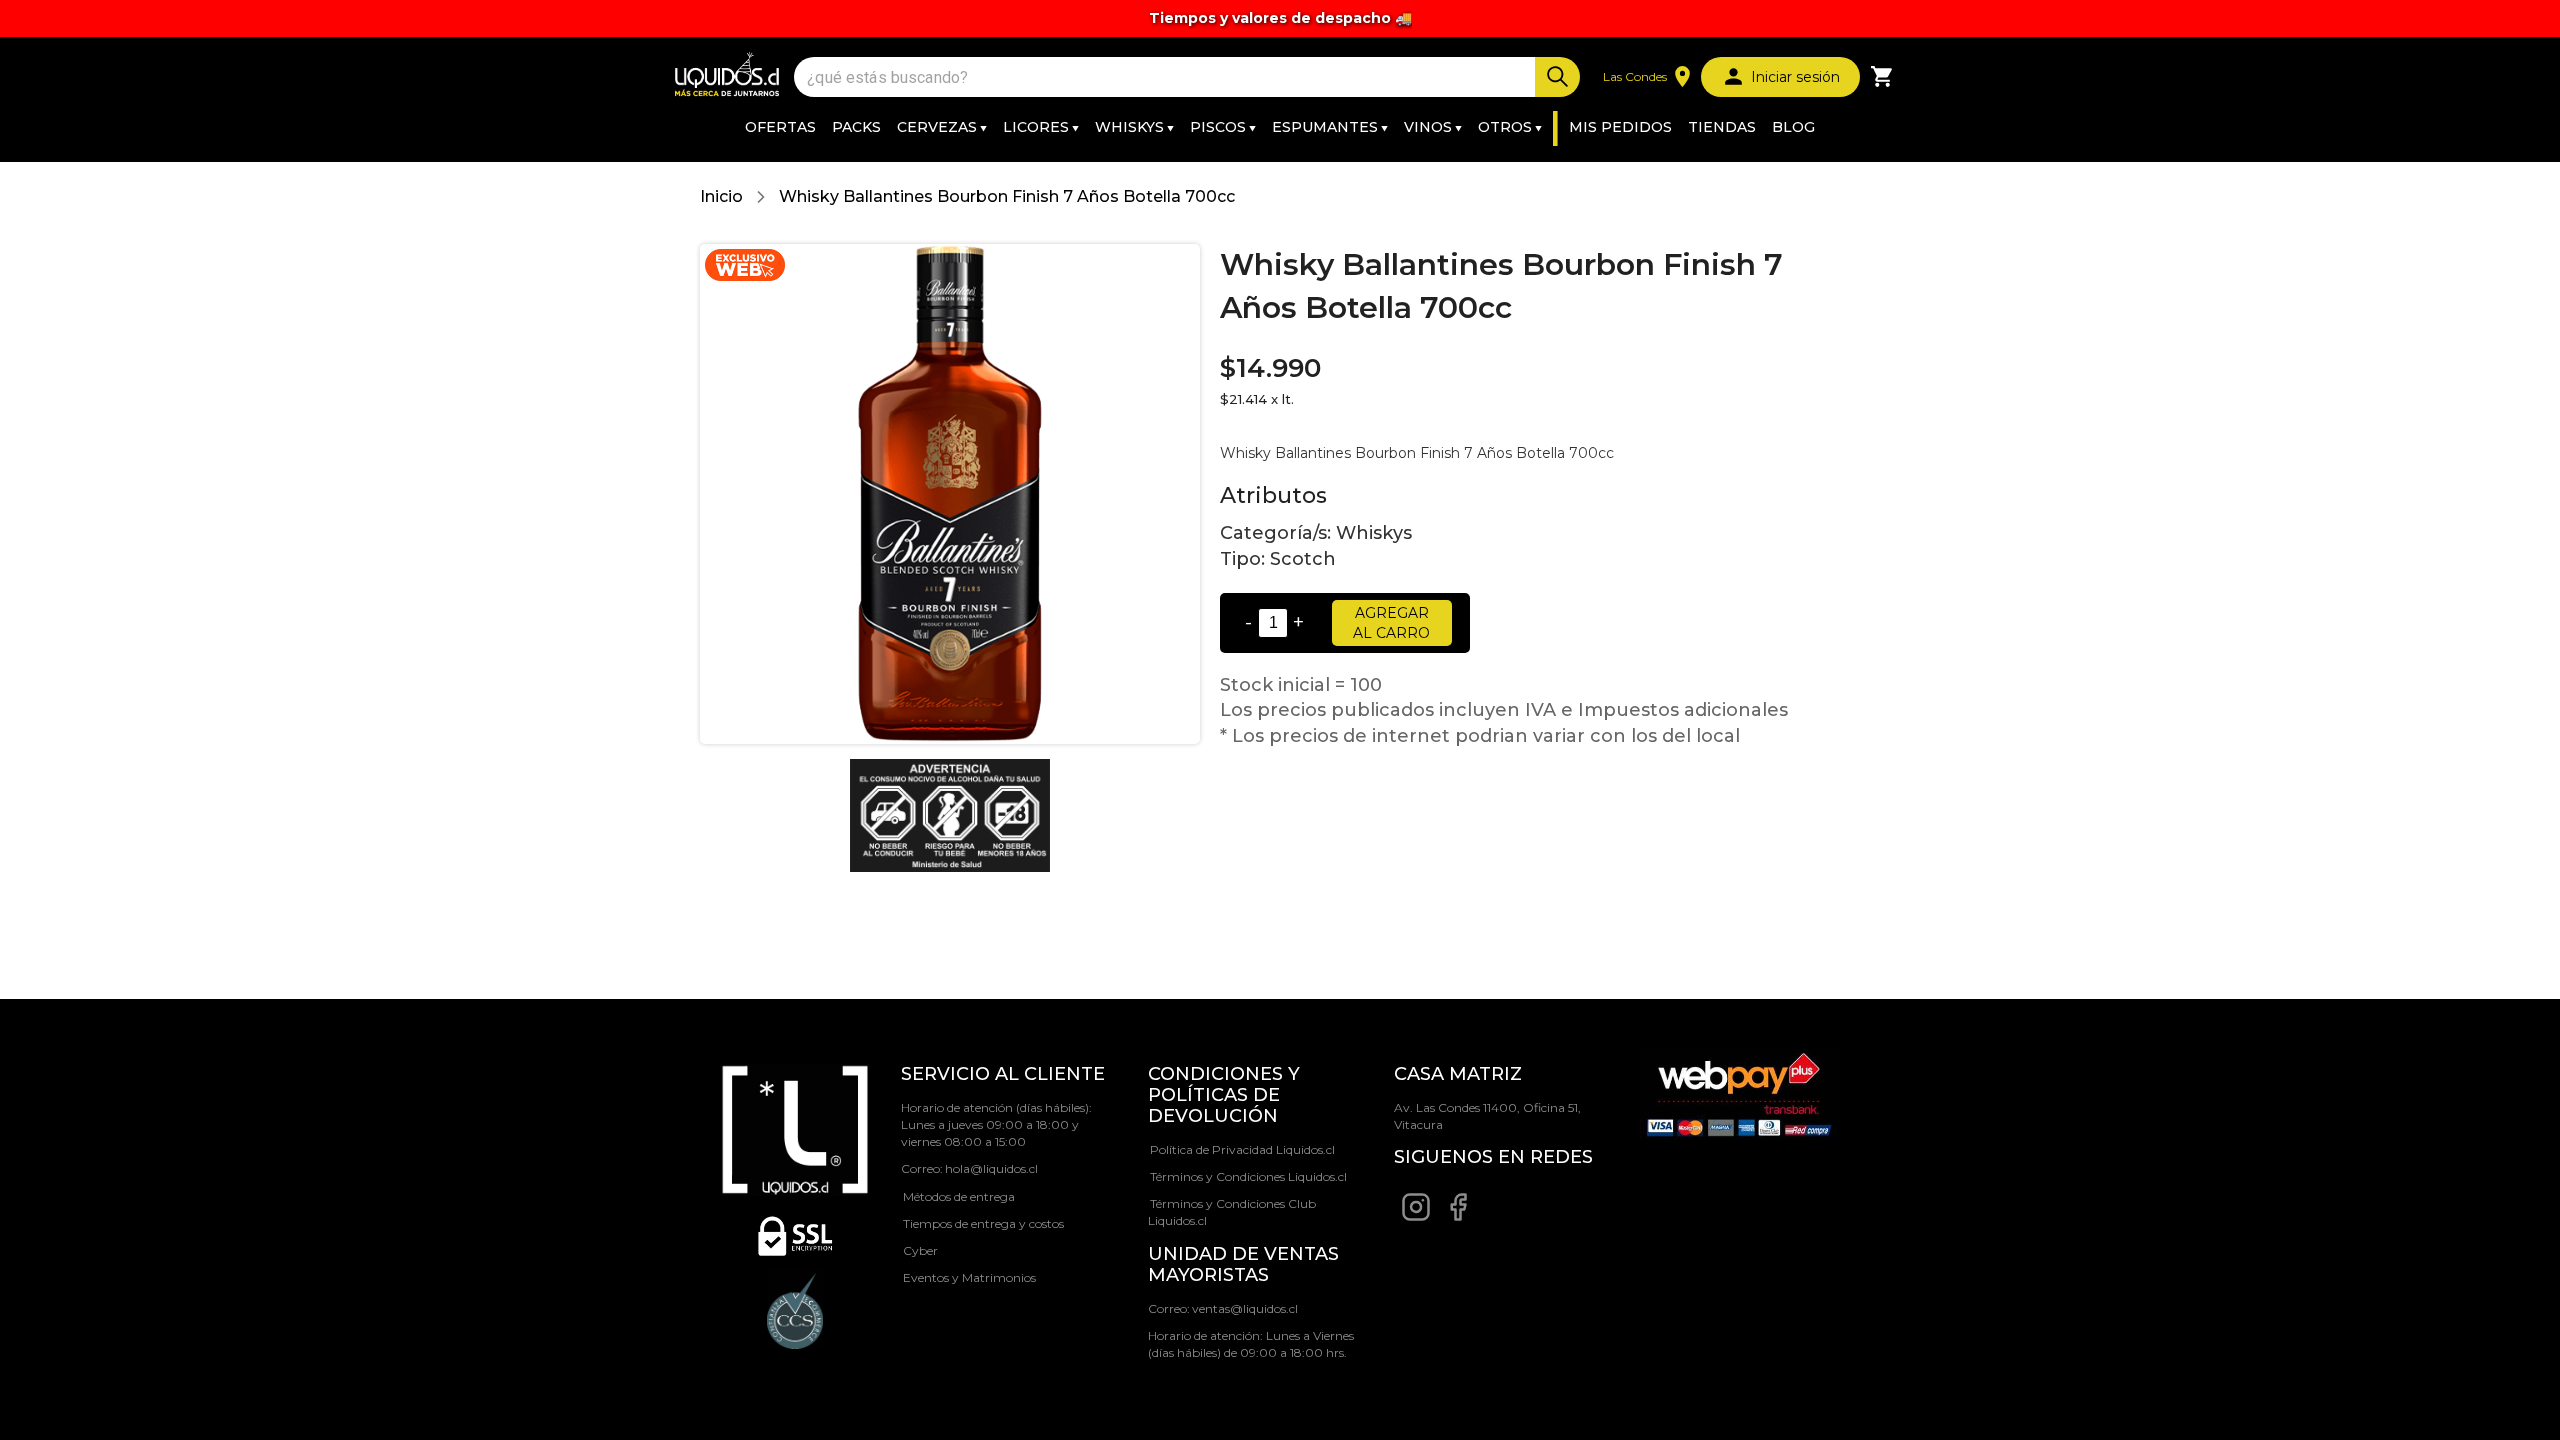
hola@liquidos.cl (991, 1168)
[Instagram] (1416, 1217)
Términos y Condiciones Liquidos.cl (1248, 1176)
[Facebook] (1458, 1217)
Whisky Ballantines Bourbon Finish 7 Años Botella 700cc (1007, 196)
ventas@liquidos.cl (1245, 1308)
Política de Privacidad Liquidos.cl (1242, 1149)
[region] (1280, 18)
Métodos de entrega (959, 1196)
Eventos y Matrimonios (969, 1277)
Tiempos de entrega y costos (983, 1223)
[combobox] (1167, 77)
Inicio (721, 196)
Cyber (920, 1250)
